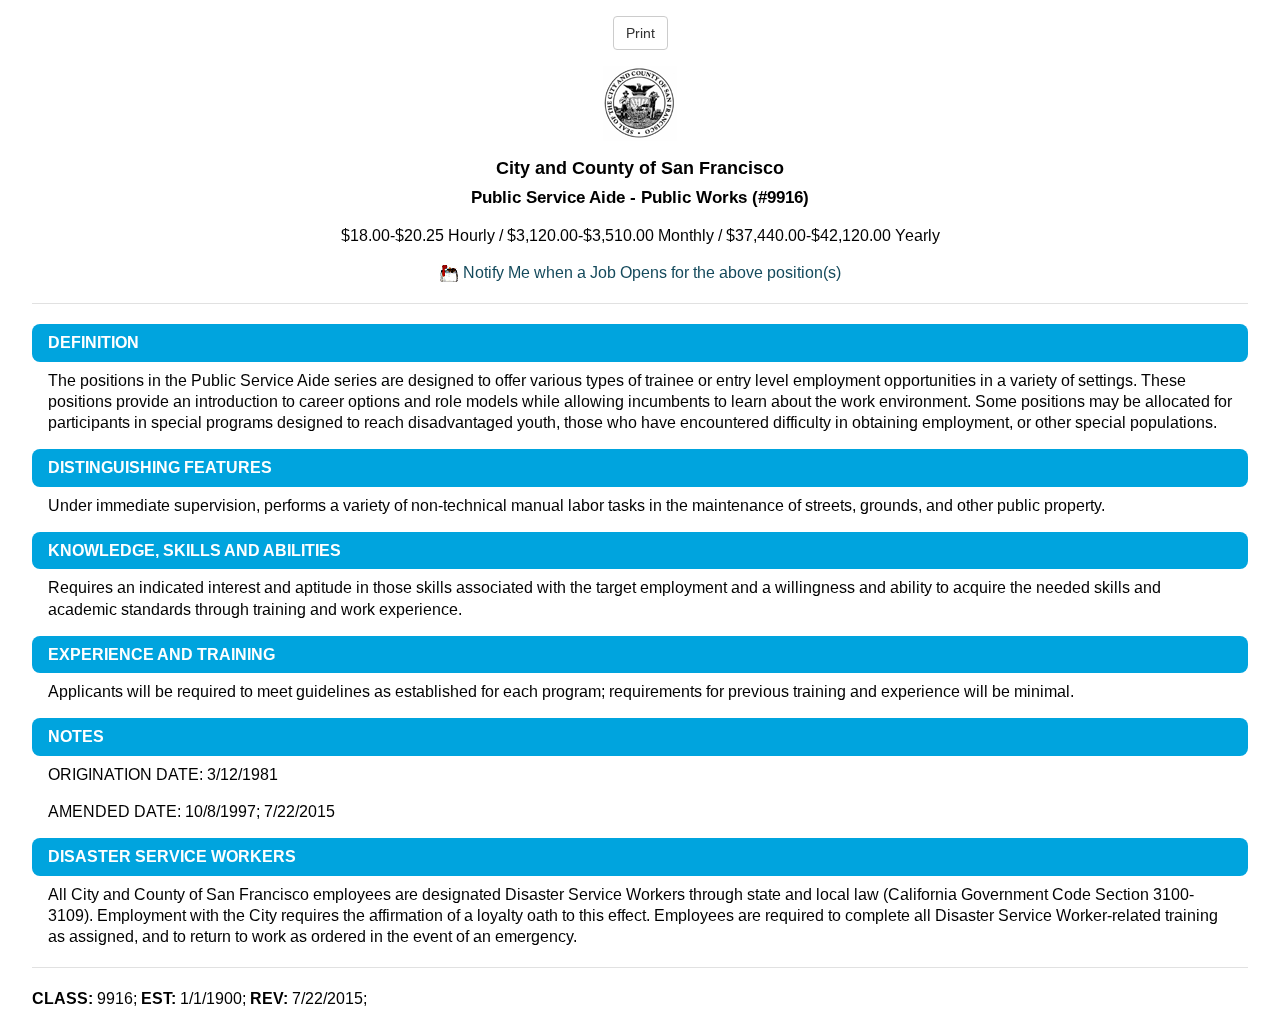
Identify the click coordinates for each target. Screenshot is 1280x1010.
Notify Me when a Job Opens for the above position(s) (650, 272)
